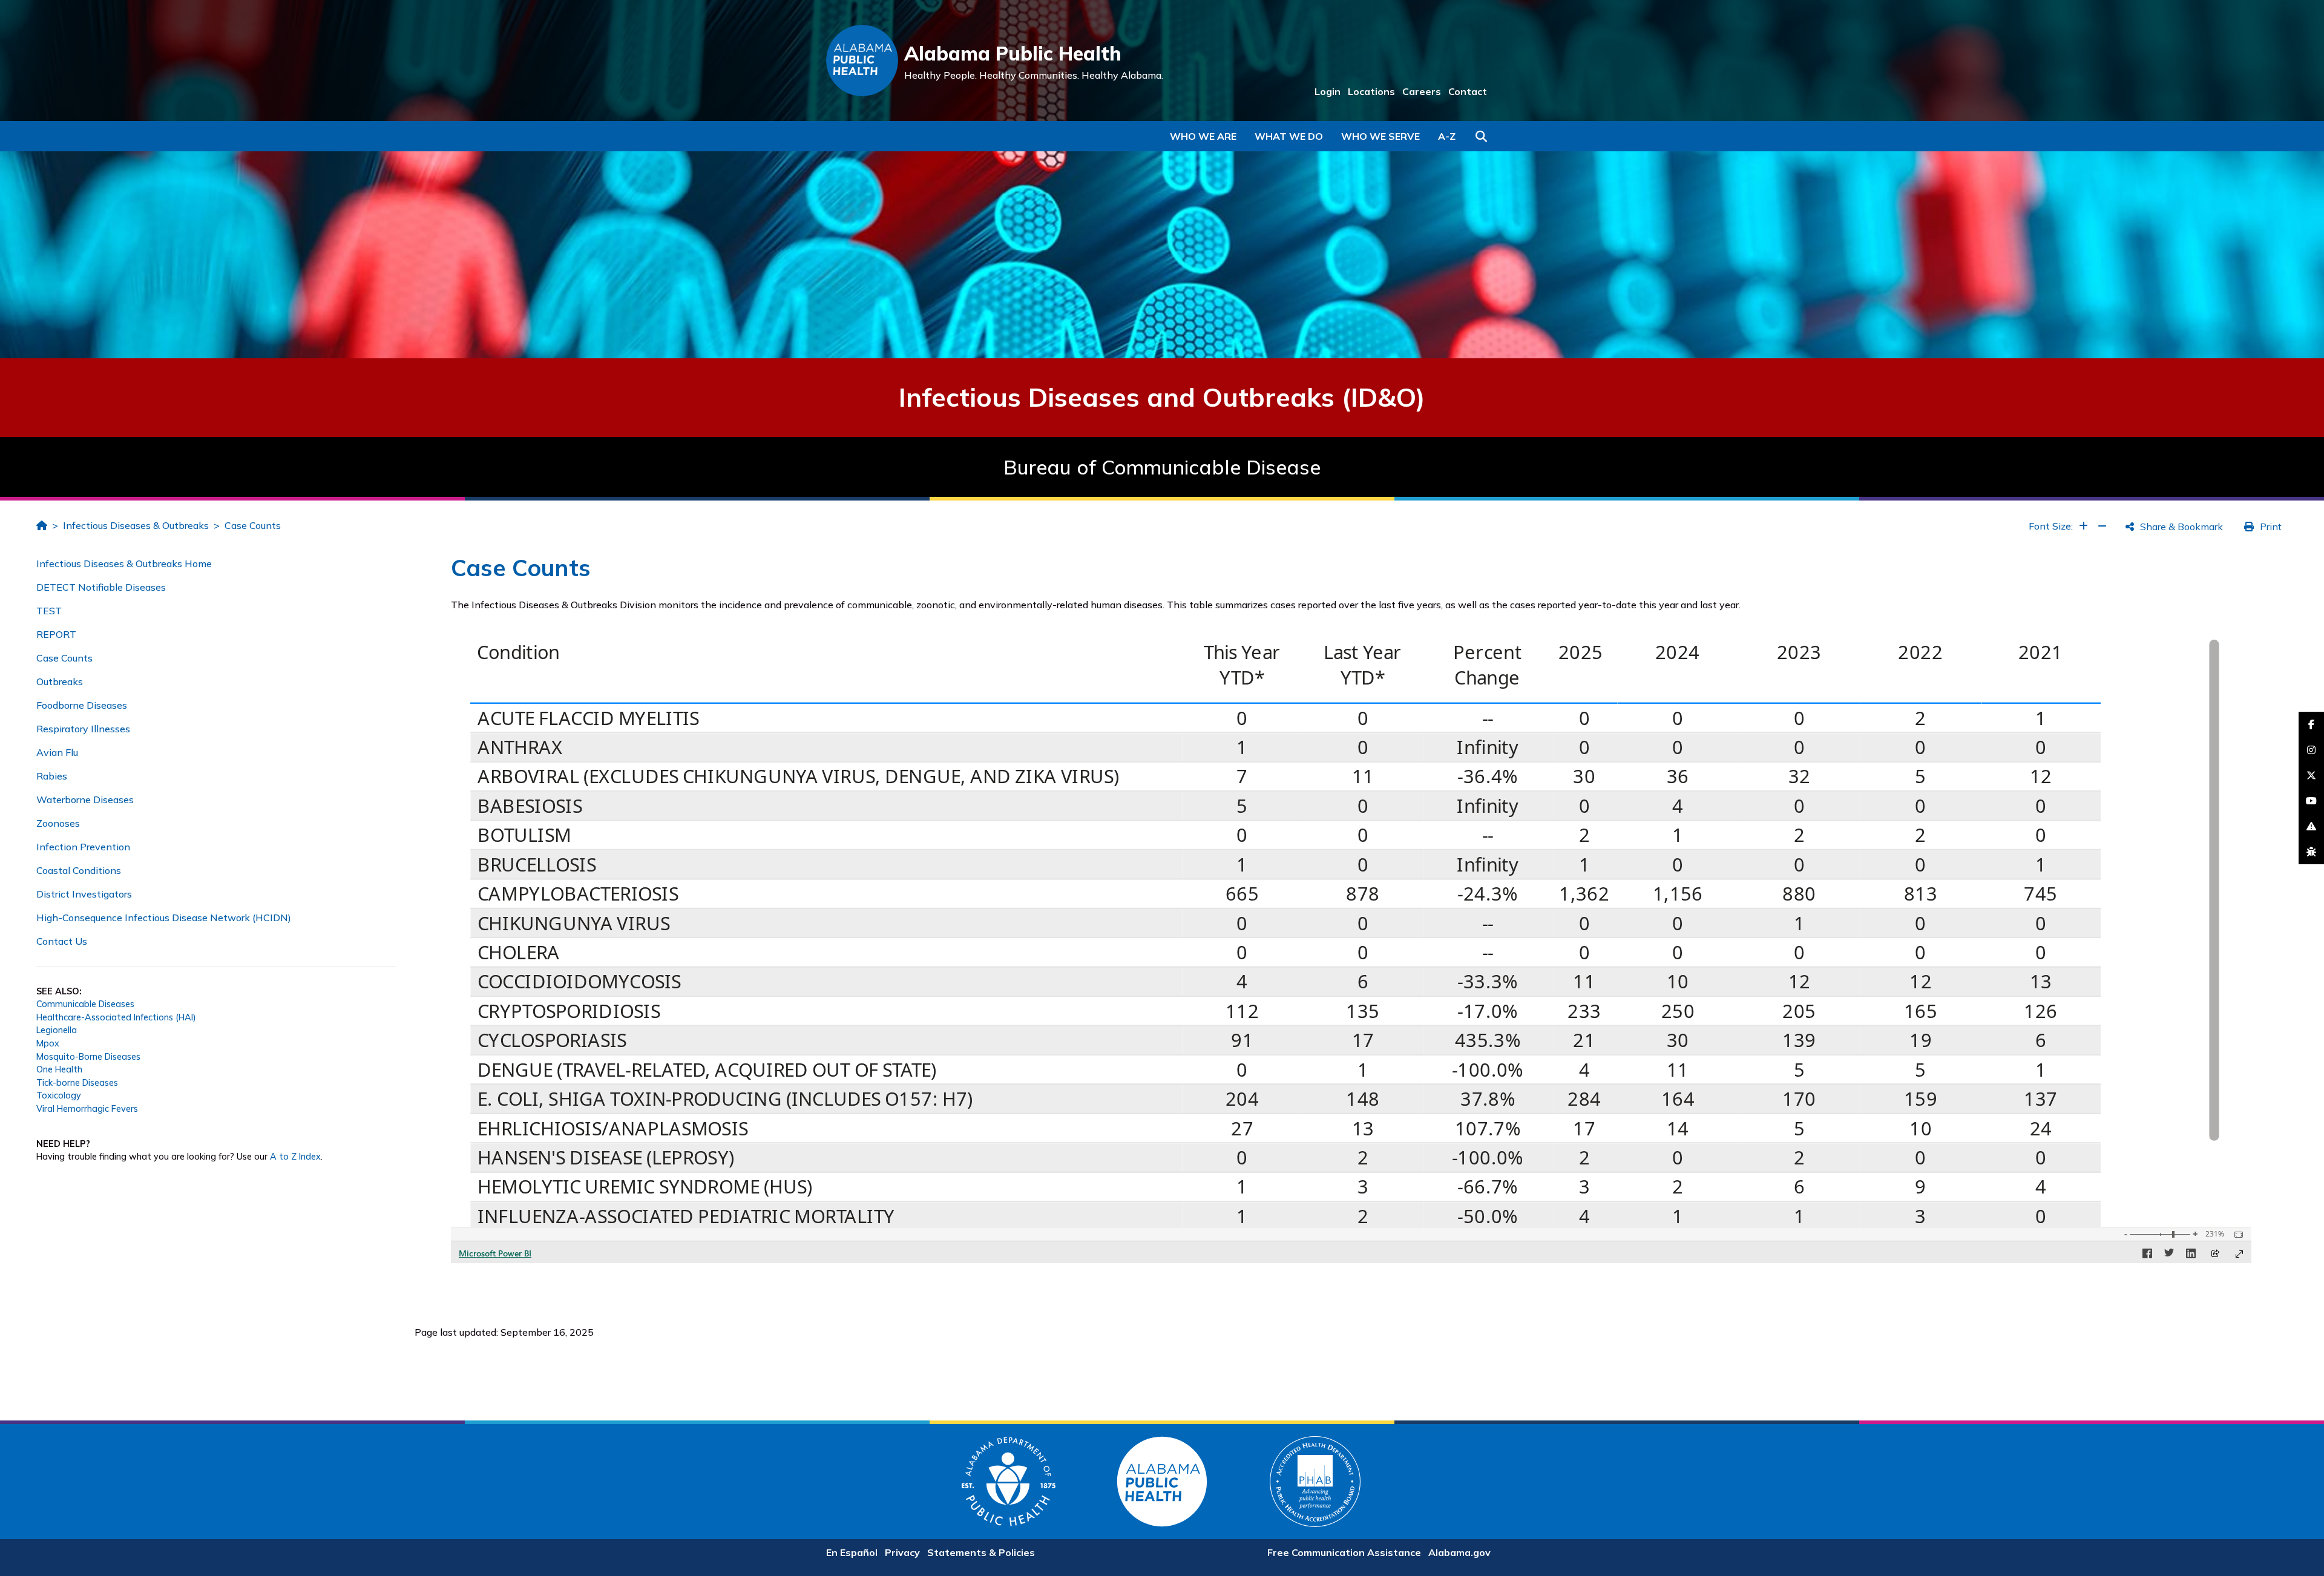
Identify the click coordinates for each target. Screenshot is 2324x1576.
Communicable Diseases (85, 1004)
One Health (59, 1069)
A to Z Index (295, 1157)
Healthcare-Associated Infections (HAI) (116, 1017)
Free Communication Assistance (1344, 1552)
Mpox (48, 1043)
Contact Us (62, 941)
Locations (1371, 91)
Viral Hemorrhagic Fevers (87, 1109)
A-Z (1447, 136)
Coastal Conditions (79, 870)
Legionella (57, 1030)
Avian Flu (57, 752)
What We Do (1289, 136)
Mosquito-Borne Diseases (88, 1057)
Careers (1422, 91)
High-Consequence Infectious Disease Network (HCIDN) (164, 918)
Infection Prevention (83, 847)
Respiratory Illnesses (83, 729)
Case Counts (253, 525)
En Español (852, 1552)
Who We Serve (1380, 136)
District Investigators (84, 894)
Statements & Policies (981, 1552)
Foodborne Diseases (82, 705)
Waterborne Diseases (85, 799)
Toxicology (59, 1095)
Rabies (52, 776)
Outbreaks (60, 681)
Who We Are (1203, 136)
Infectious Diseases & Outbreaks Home (124, 563)
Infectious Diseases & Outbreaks (136, 525)
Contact (1468, 91)
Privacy (902, 1552)
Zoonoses (58, 823)
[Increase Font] (2083, 526)
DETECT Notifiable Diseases (101, 587)
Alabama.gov (1459, 1552)
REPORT (56, 634)
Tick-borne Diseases (77, 1083)
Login (1328, 91)
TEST (49, 611)
